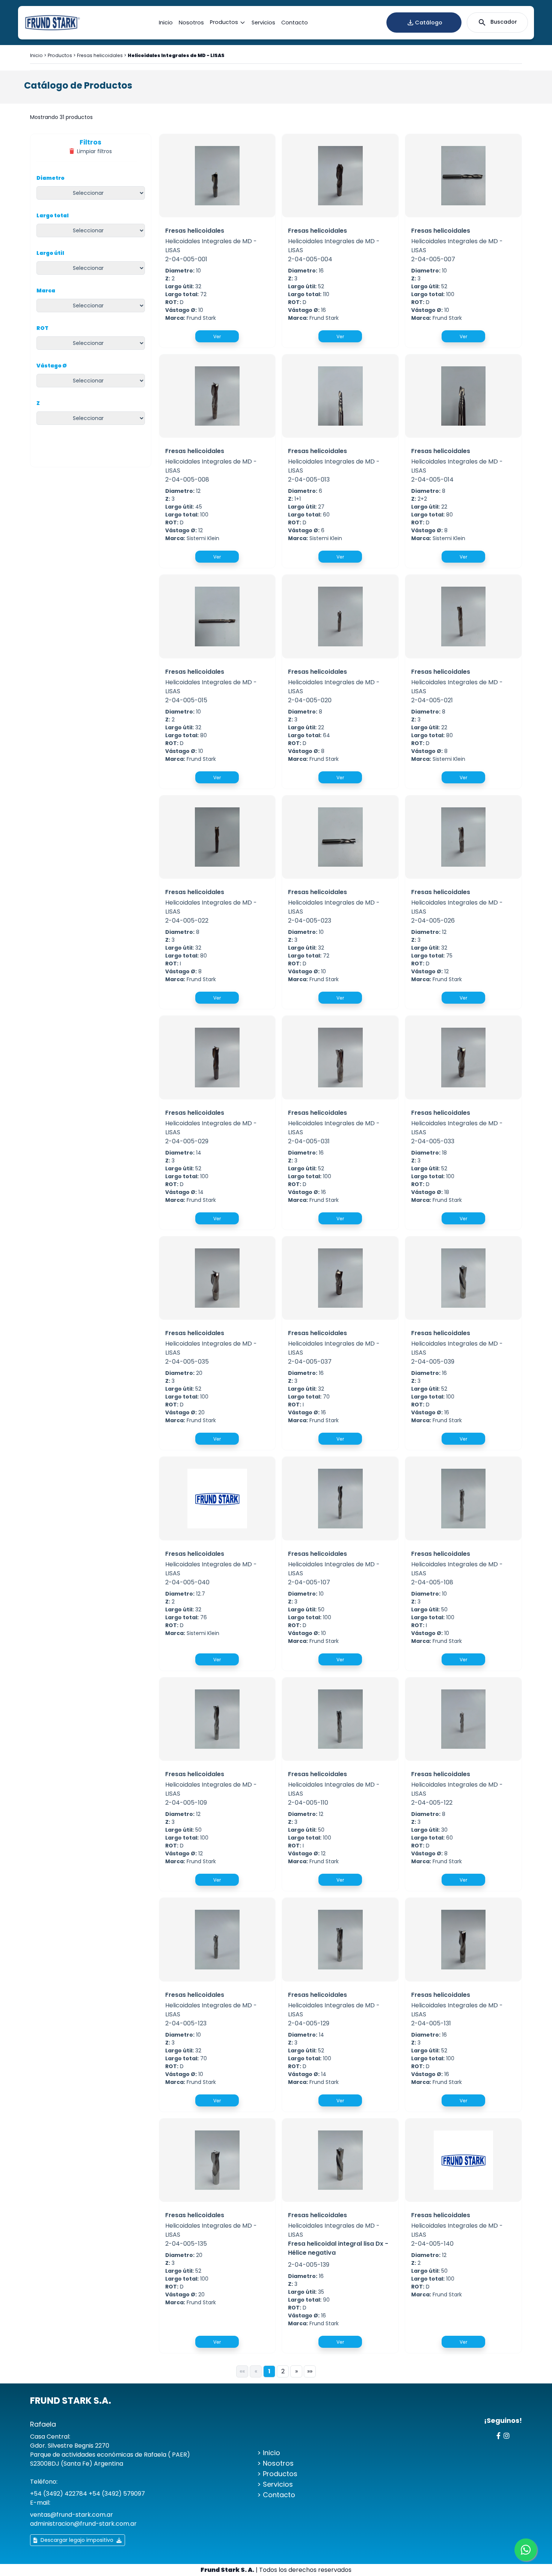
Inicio (166, 23)
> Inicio (269, 2453)
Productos (224, 23)
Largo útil (50, 253)
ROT (42, 328)
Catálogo (429, 23)
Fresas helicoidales (100, 55)
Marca (46, 291)
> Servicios (275, 2484)
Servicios (263, 23)
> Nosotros (275, 2463)
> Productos (277, 2474)
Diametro (51, 178)
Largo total (53, 215)
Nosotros (191, 23)
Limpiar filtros (94, 151)
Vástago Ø (52, 366)
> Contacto (276, 2495)
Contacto (295, 23)
